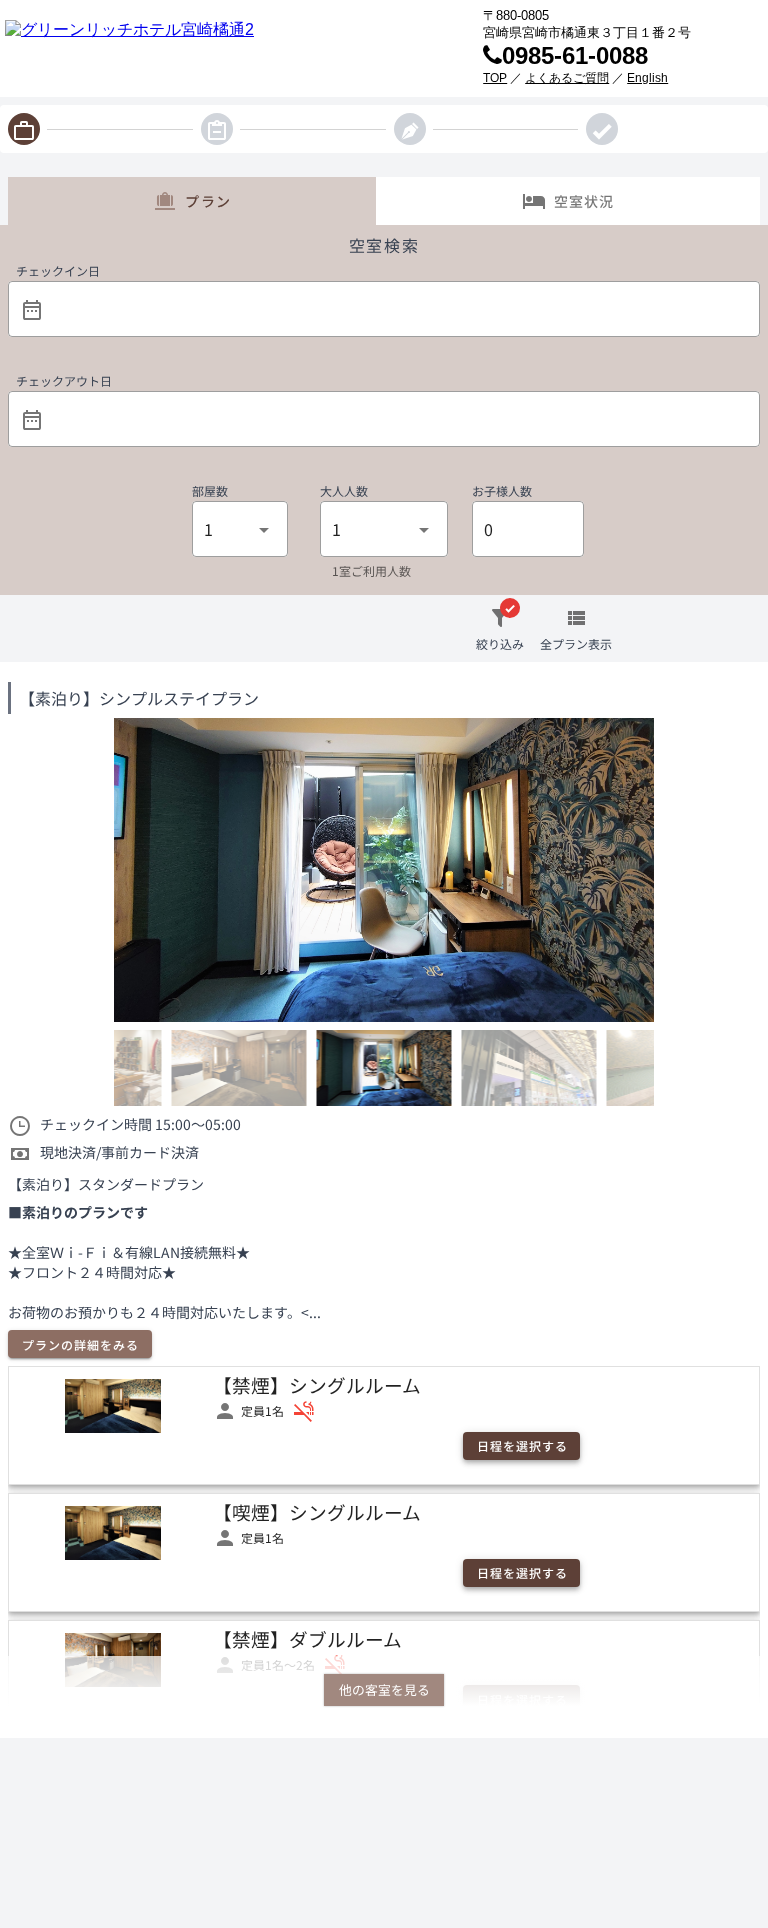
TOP (495, 78)
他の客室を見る (384, 1689)
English (647, 78)
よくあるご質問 (567, 78)
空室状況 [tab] (584, 201)
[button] (398, 309)
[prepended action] (32, 310)
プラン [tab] (208, 201)
